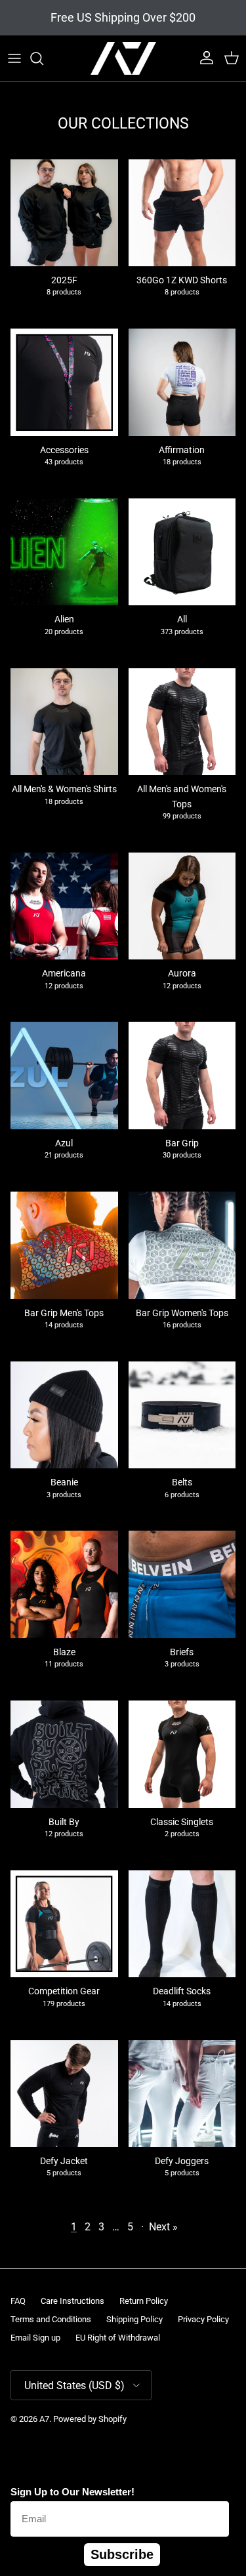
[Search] (43, 58)
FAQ (18, 2301)
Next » (163, 2227)
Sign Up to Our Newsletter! (72, 2492)
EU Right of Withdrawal (118, 2338)
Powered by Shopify (90, 2419)
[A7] (123, 58)
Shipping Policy (134, 2319)
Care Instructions (72, 2301)
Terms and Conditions (51, 2319)
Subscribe (122, 2554)
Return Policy (144, 2301)
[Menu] (14, 58)
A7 (44, 2419)
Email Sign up (35, 2338)
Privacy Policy (203, 2319)
